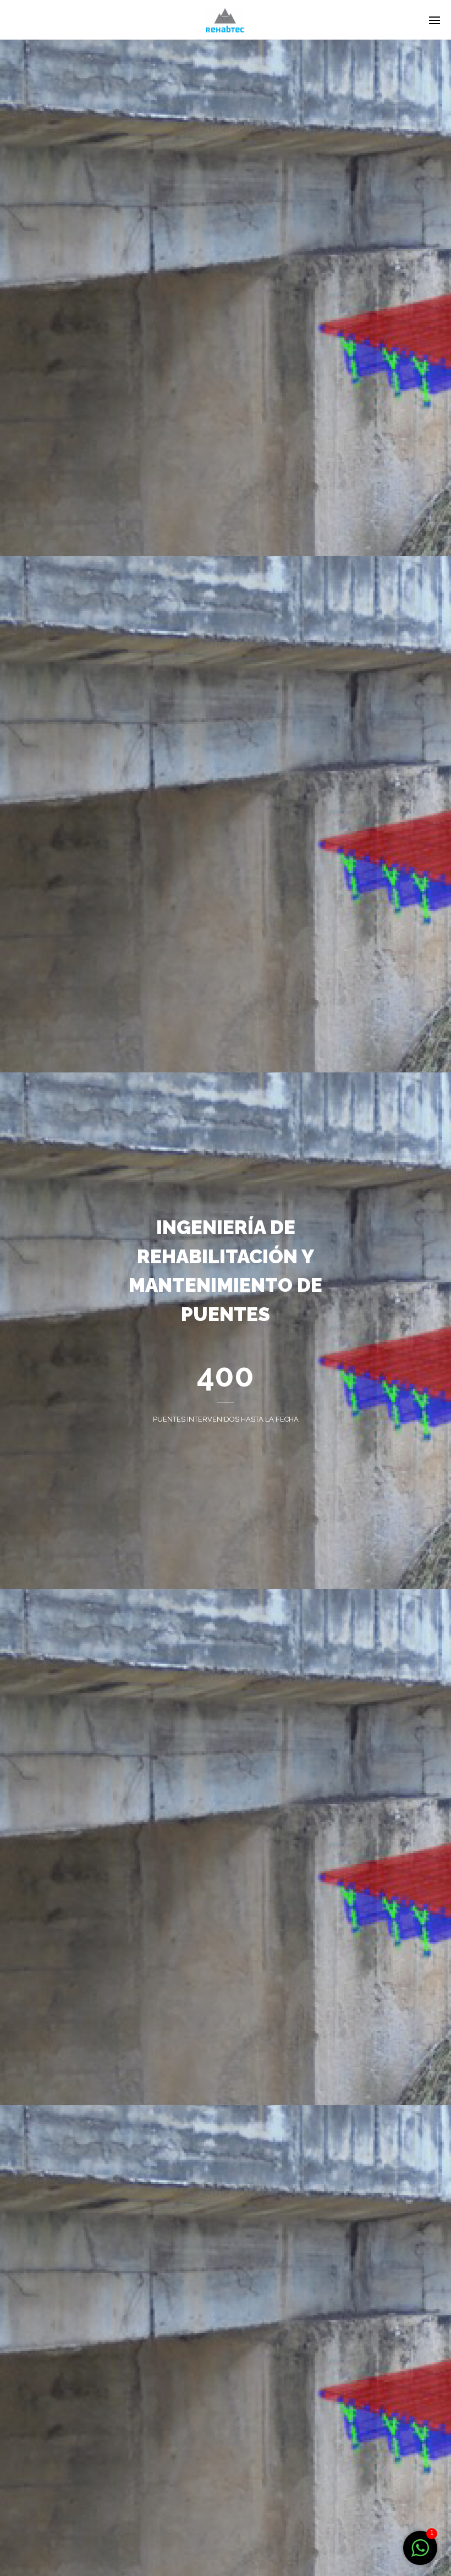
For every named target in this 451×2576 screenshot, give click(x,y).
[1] (420, 2554)
